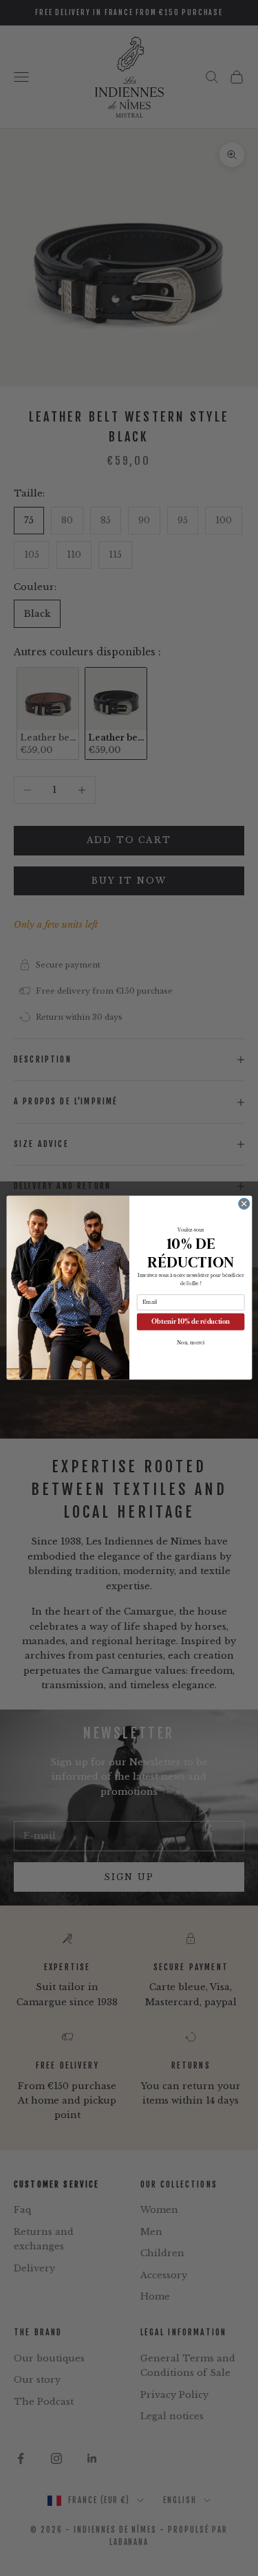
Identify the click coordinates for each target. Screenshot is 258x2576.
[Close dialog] (244, 1204)
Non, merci (190, 1343)
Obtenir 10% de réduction (191, 1322)
